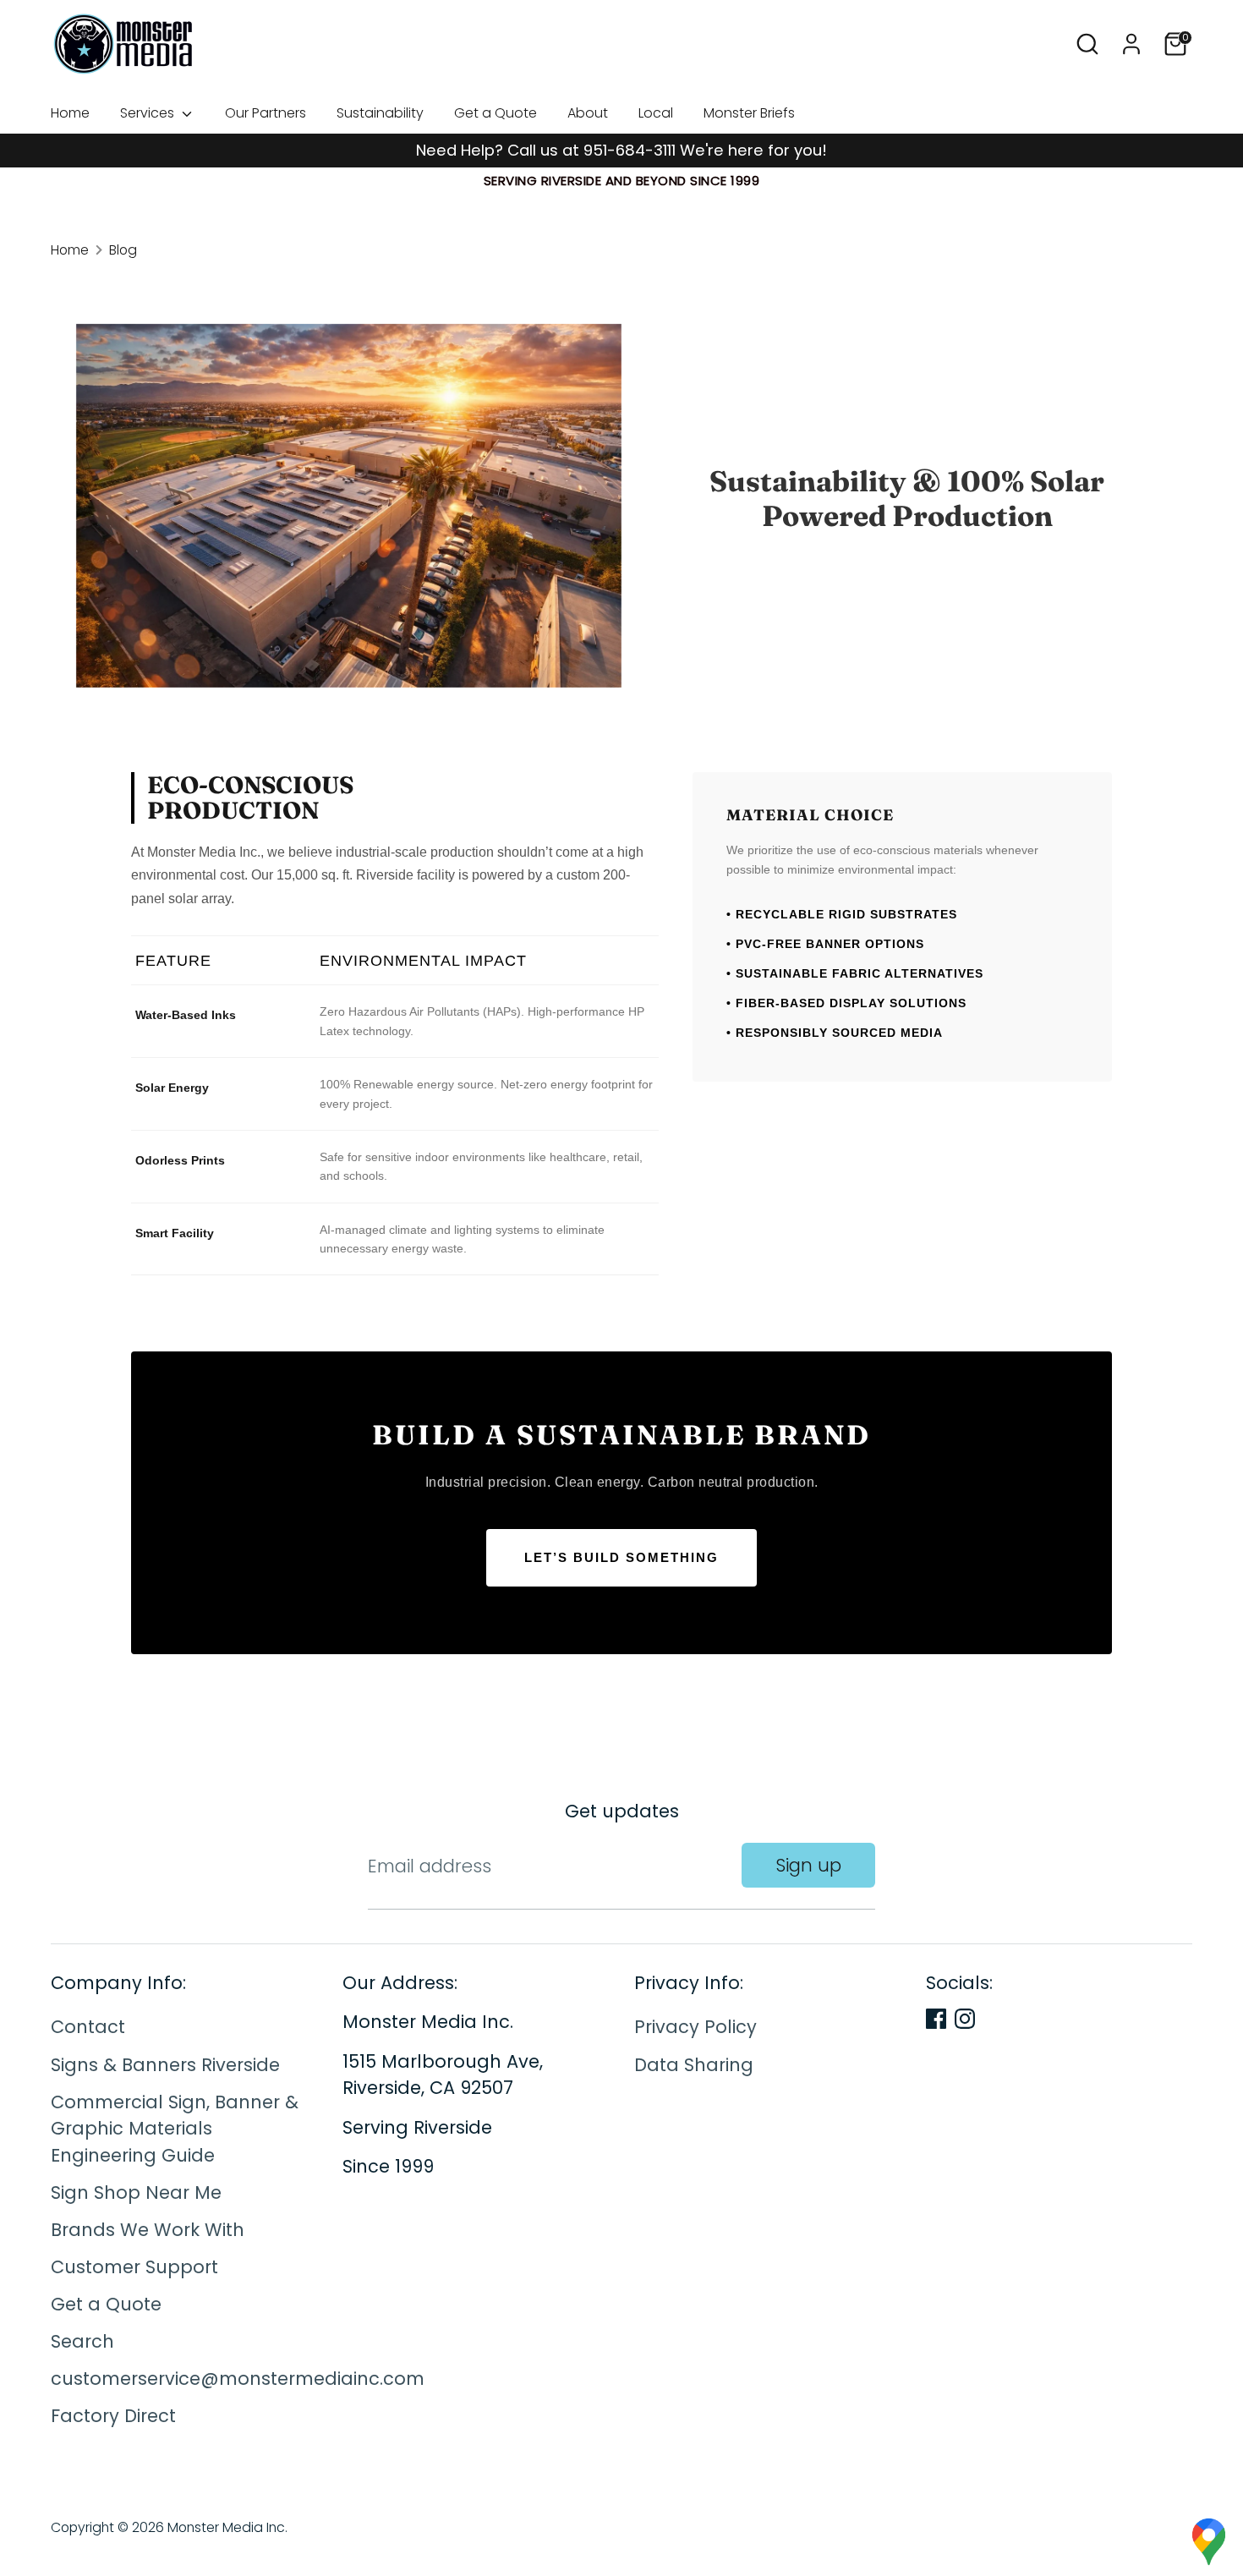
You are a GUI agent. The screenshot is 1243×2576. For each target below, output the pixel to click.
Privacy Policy (695, 2028)
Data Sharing (694, 2065)
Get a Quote (496, 113)
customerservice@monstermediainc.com (238, 2379)
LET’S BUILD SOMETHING (621, 1557)
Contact (88, 2028)
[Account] (1131, 44)
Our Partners (266, 113)
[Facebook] (936, 2019)
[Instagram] (965, 2019)
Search (82, 2341)
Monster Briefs (749, 113)
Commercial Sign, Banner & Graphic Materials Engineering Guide (175, 2129)
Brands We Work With (148, 2230)
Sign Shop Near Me (136, 2192)
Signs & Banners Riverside (165, 2065)
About (588, 113)
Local (656, 113)
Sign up (808, 1865)
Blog (123, 250)
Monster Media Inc (226, 2527)
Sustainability (380, 113)
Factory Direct (113, 2417)
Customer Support (134, 2267)
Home (70, 113)
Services (149, 113)
